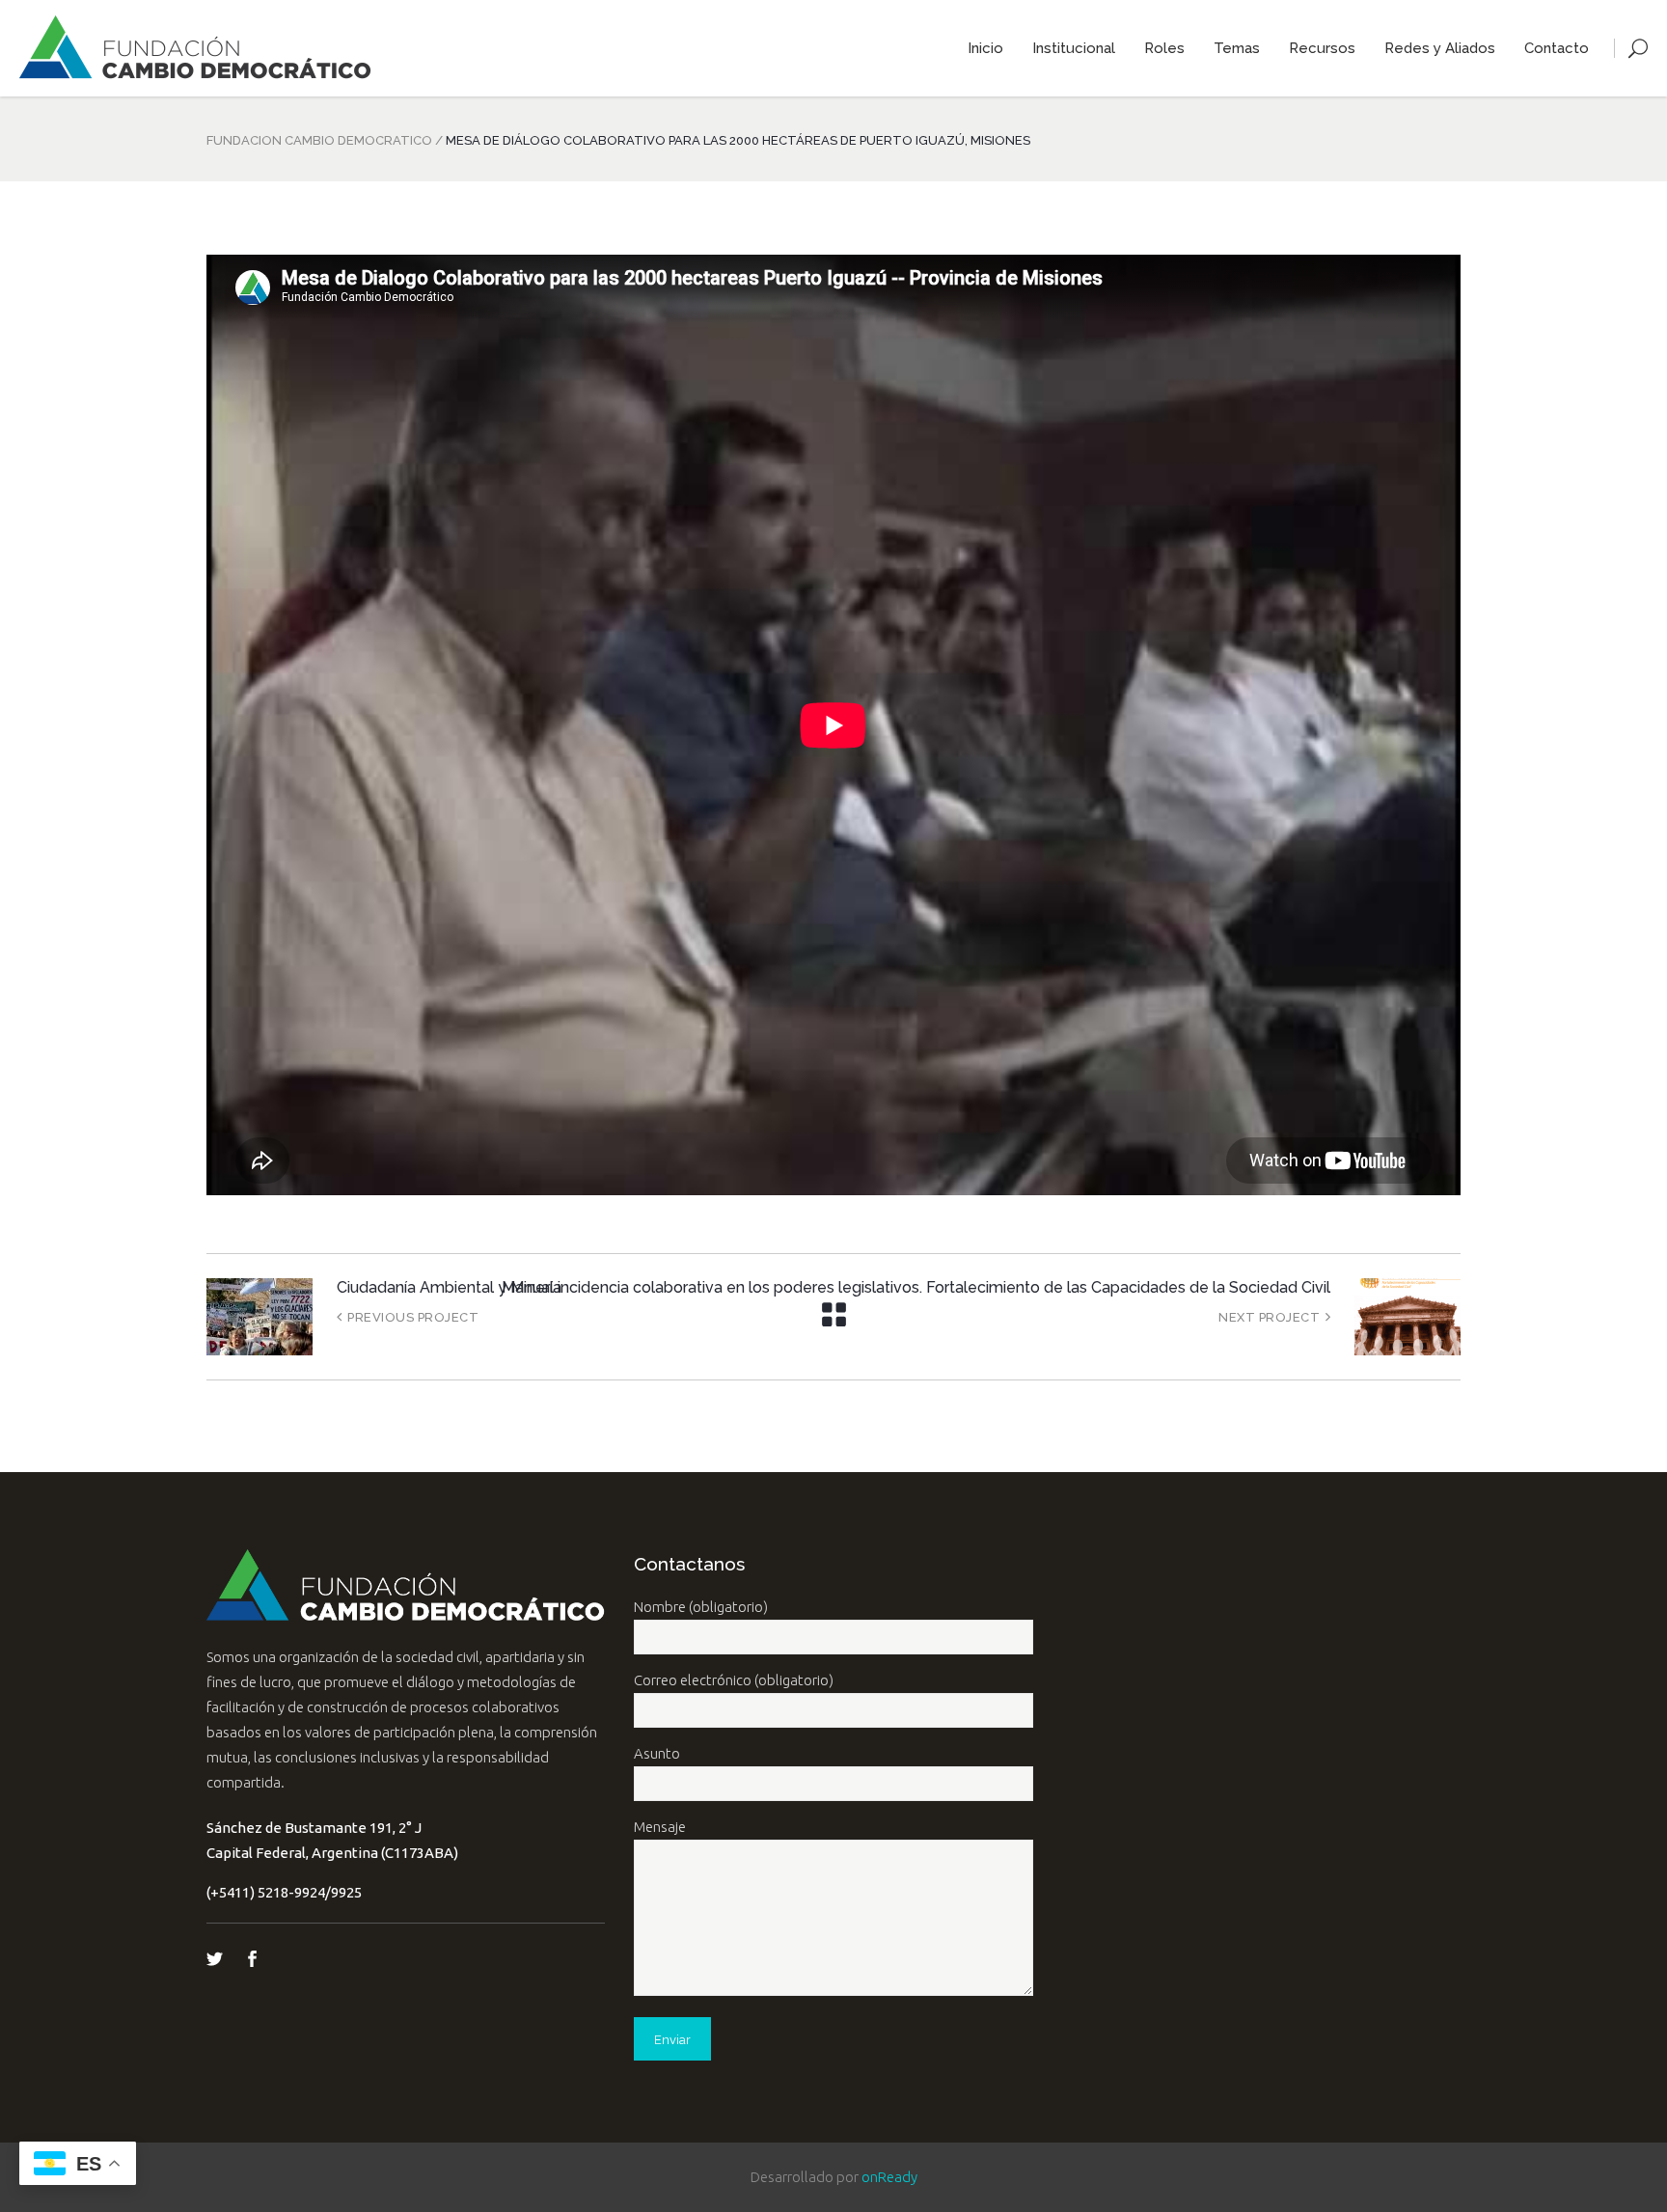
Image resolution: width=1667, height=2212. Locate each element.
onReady (889, 2177)
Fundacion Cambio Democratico (319, 140)
